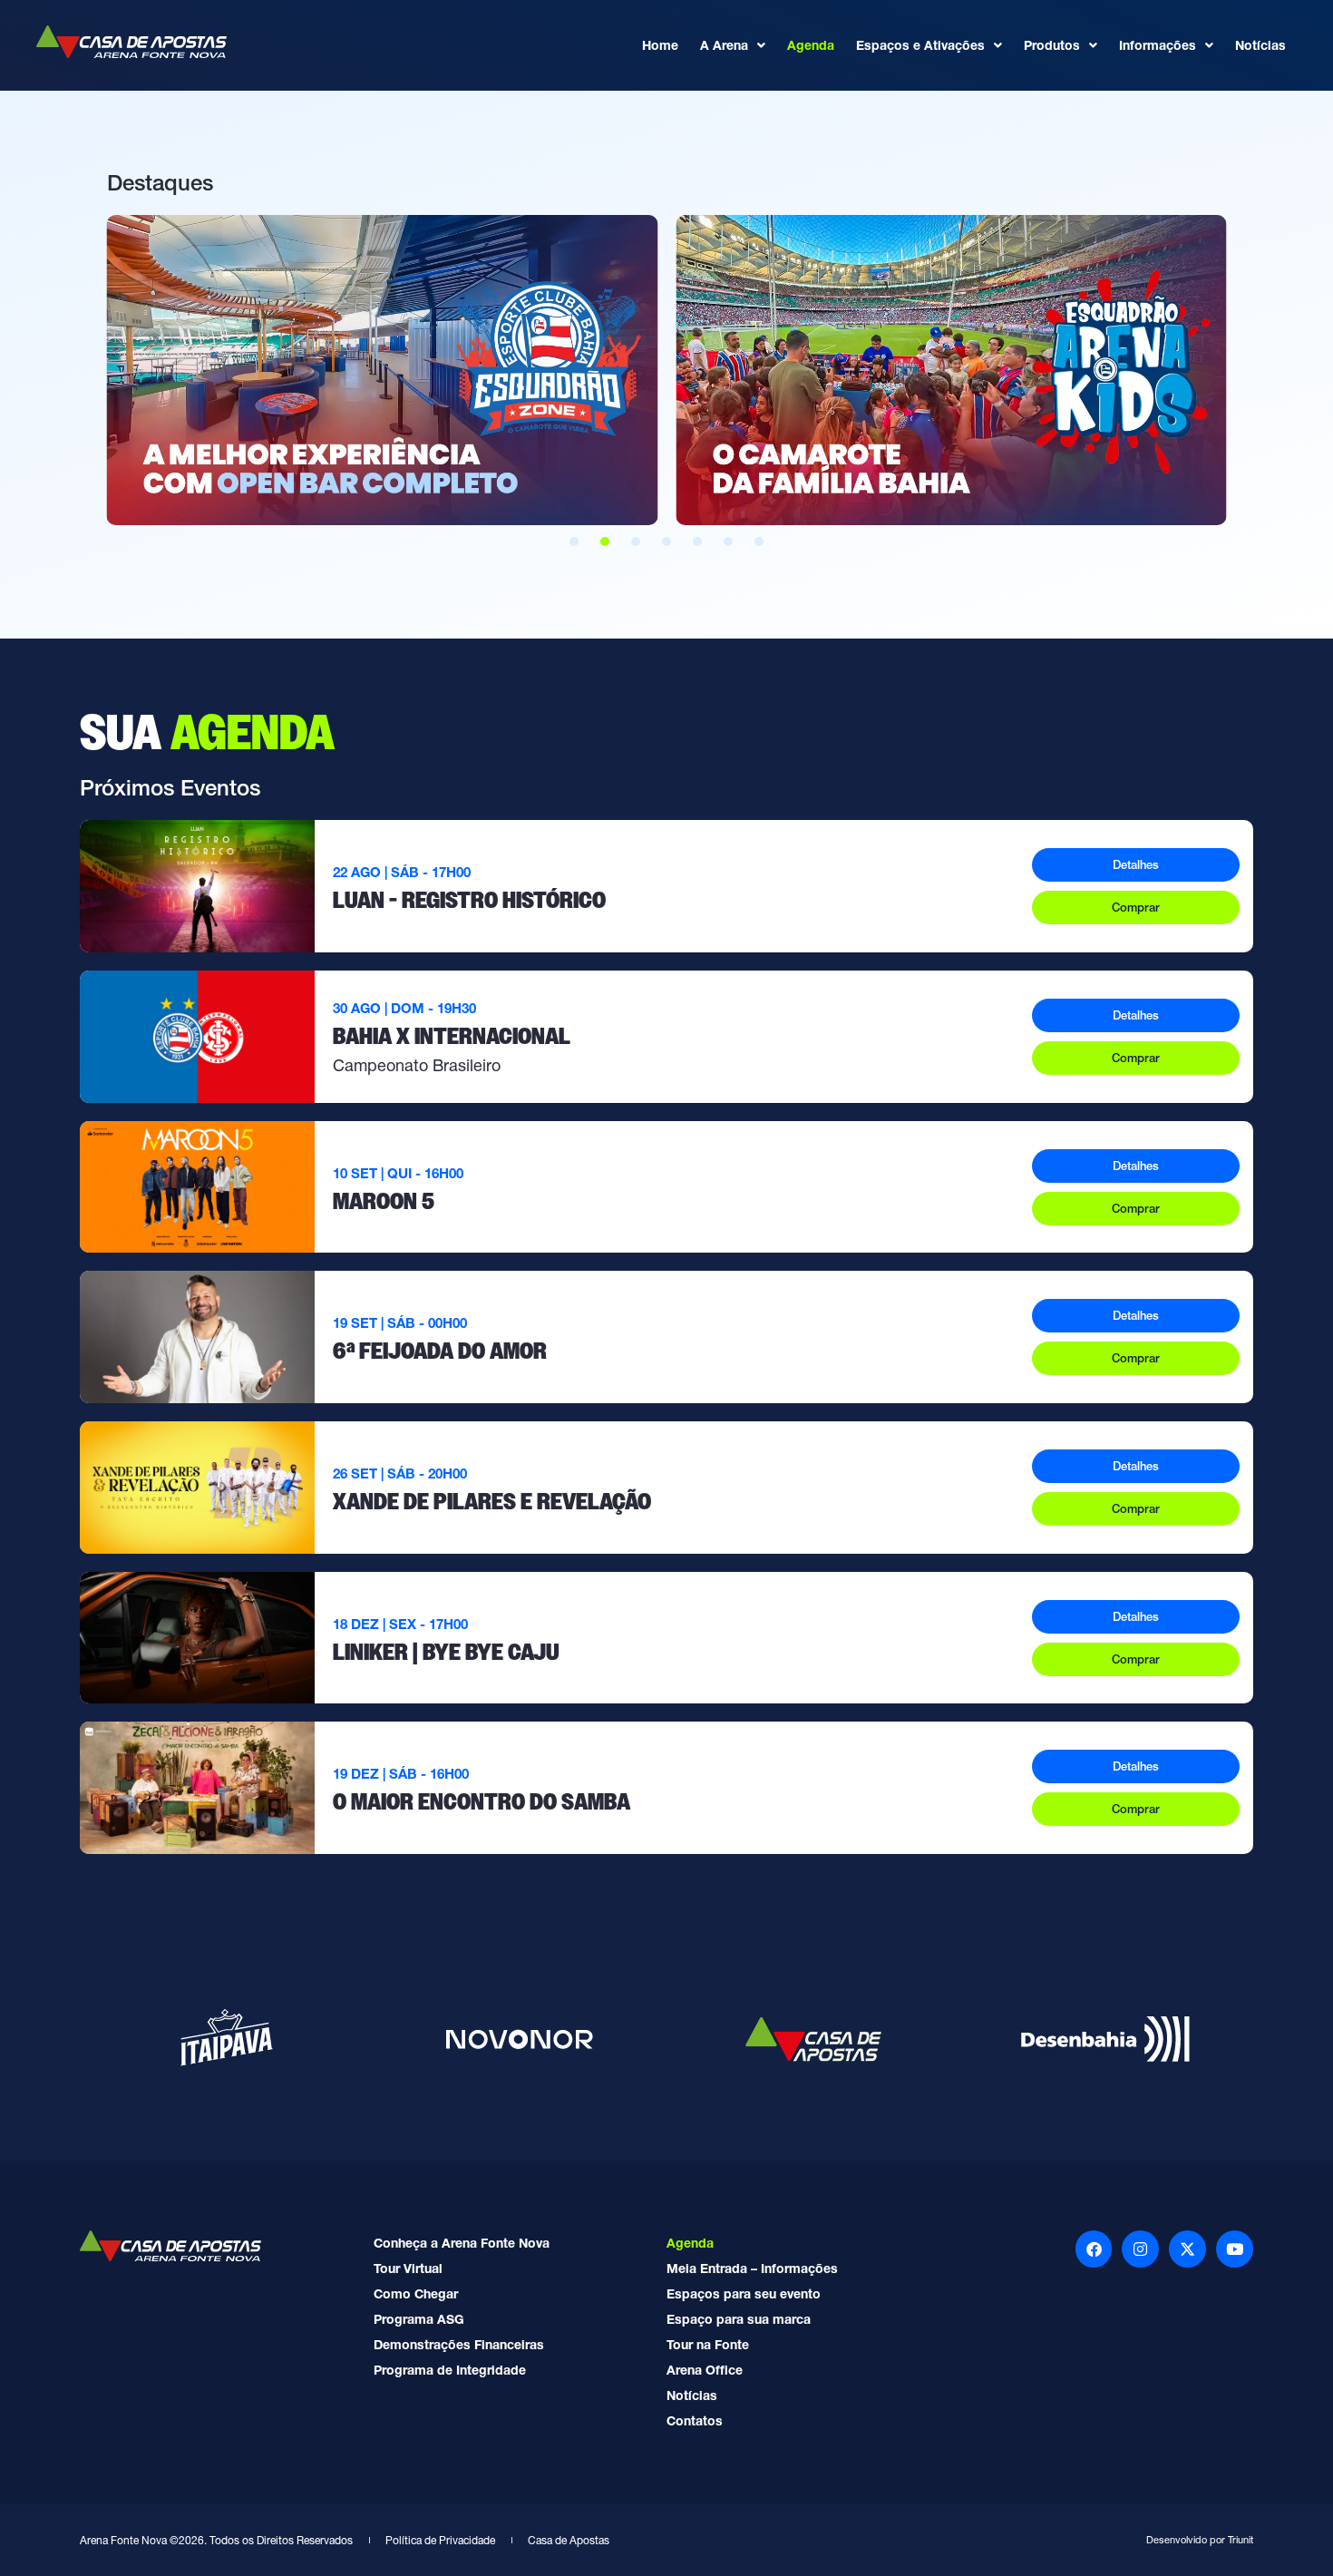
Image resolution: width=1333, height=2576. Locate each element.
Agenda (811, 45)
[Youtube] (1235, 2249)
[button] (574, 542)
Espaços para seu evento (744, 2294)
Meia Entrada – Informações (752, 2269)
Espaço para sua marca (739, 2319)
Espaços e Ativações (920, 45)
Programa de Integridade (450, 2370)
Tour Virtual (408, 2269)
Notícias (1260, 45)
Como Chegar (416, 2294)
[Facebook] (1094, 2249)
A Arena (724, 45)
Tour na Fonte (708, 2345)
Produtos (1052, 45)
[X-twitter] (1187, 2249)
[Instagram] (1140, 2249)
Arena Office (705, 2370)
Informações (1158, 45)
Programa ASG (419, 2319)
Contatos (695, 2421)
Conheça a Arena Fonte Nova (462, 2243)
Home (660, 45)
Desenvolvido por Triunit (1200, 2540)
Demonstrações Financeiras (459, 2345)
